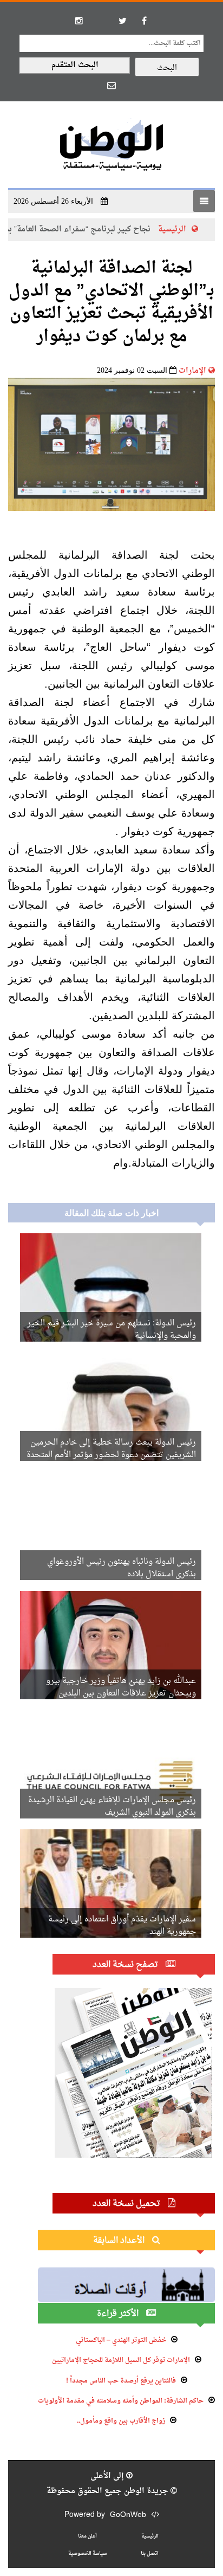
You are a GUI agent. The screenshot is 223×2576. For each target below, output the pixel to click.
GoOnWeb (128, 2515)
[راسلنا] (111, 85)
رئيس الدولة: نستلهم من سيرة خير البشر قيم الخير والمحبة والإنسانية (111, 1330)
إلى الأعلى (108, 2476)
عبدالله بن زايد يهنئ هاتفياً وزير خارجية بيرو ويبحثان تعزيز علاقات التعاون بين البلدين (121, 1687)
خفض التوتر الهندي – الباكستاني (121, 2340)
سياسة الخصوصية (87, 2554)
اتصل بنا (150, 2554)
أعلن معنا (87, 2536)
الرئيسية (150, 2536)
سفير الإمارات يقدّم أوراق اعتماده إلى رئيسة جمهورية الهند (122, 1926)
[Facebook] (144, 21)
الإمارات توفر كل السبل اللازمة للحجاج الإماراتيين (121, 2360)
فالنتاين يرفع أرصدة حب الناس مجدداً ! (121, 2381)
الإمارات (192, 371)
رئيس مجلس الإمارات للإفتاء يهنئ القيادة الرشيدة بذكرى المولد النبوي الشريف (112, 1807)
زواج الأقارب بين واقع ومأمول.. (121, 2421)
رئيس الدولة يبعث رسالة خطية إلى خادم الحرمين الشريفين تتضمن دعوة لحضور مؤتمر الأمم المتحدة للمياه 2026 (111, 1455)
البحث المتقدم (75, 65)
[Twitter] (122, 21)
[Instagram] (79, 21)
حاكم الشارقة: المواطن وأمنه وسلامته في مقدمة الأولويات (121, 2401)
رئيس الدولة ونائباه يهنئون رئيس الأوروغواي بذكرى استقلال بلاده (122, 1568)
